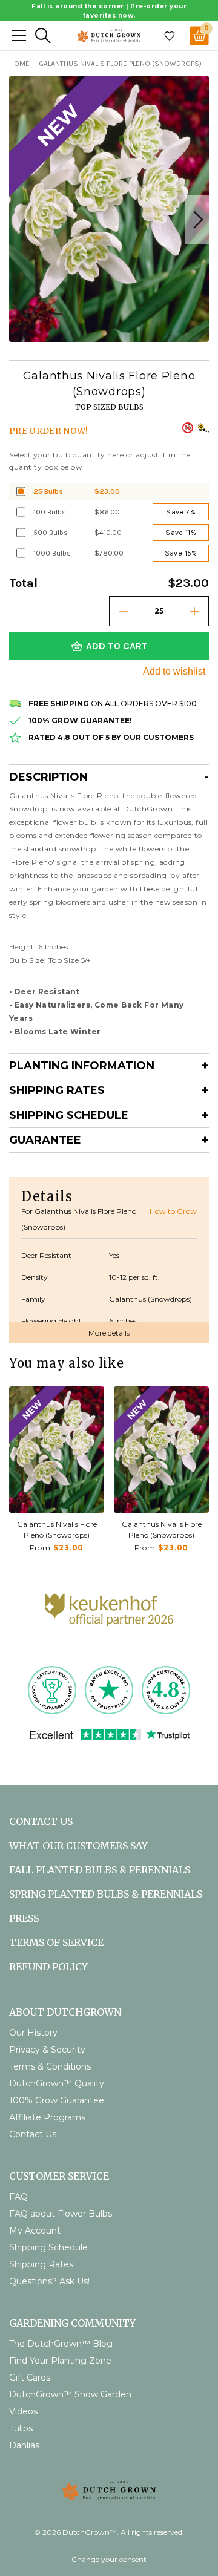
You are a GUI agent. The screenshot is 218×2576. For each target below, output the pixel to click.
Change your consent (109, 2559)
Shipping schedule (69, 1115)
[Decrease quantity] (124, 611)
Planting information (82, 1066)
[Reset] (19, 36)
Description (48, 777)
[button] (197, 220)
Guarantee (45, 1140)
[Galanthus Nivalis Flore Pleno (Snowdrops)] (57, 1450)
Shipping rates (57, 1090)
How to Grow (173, 1211)
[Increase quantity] (194, 611)
